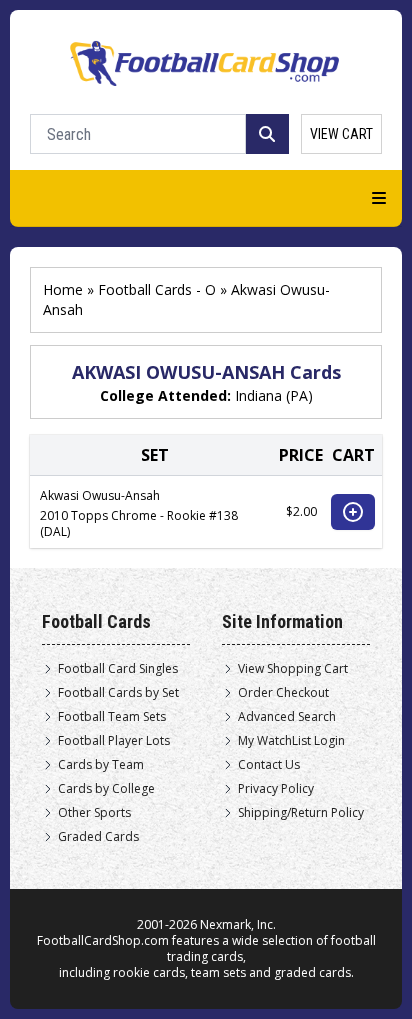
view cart (341, 134)
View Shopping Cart (293, 669)
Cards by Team (101, 765)
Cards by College (106, 789)
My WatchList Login (291, 741)
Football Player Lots (114, 741)
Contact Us (269, 765)
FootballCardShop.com (103, 940)
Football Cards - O (157, 289)
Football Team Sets (112, 717)
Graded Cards (98, 837)
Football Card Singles (118, 669)
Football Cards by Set (118, 693)
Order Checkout (283, 693)
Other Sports (94, 813)
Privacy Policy (276, 789)
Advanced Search (287, 717)
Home (63, 289)
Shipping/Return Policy (301, 813)
